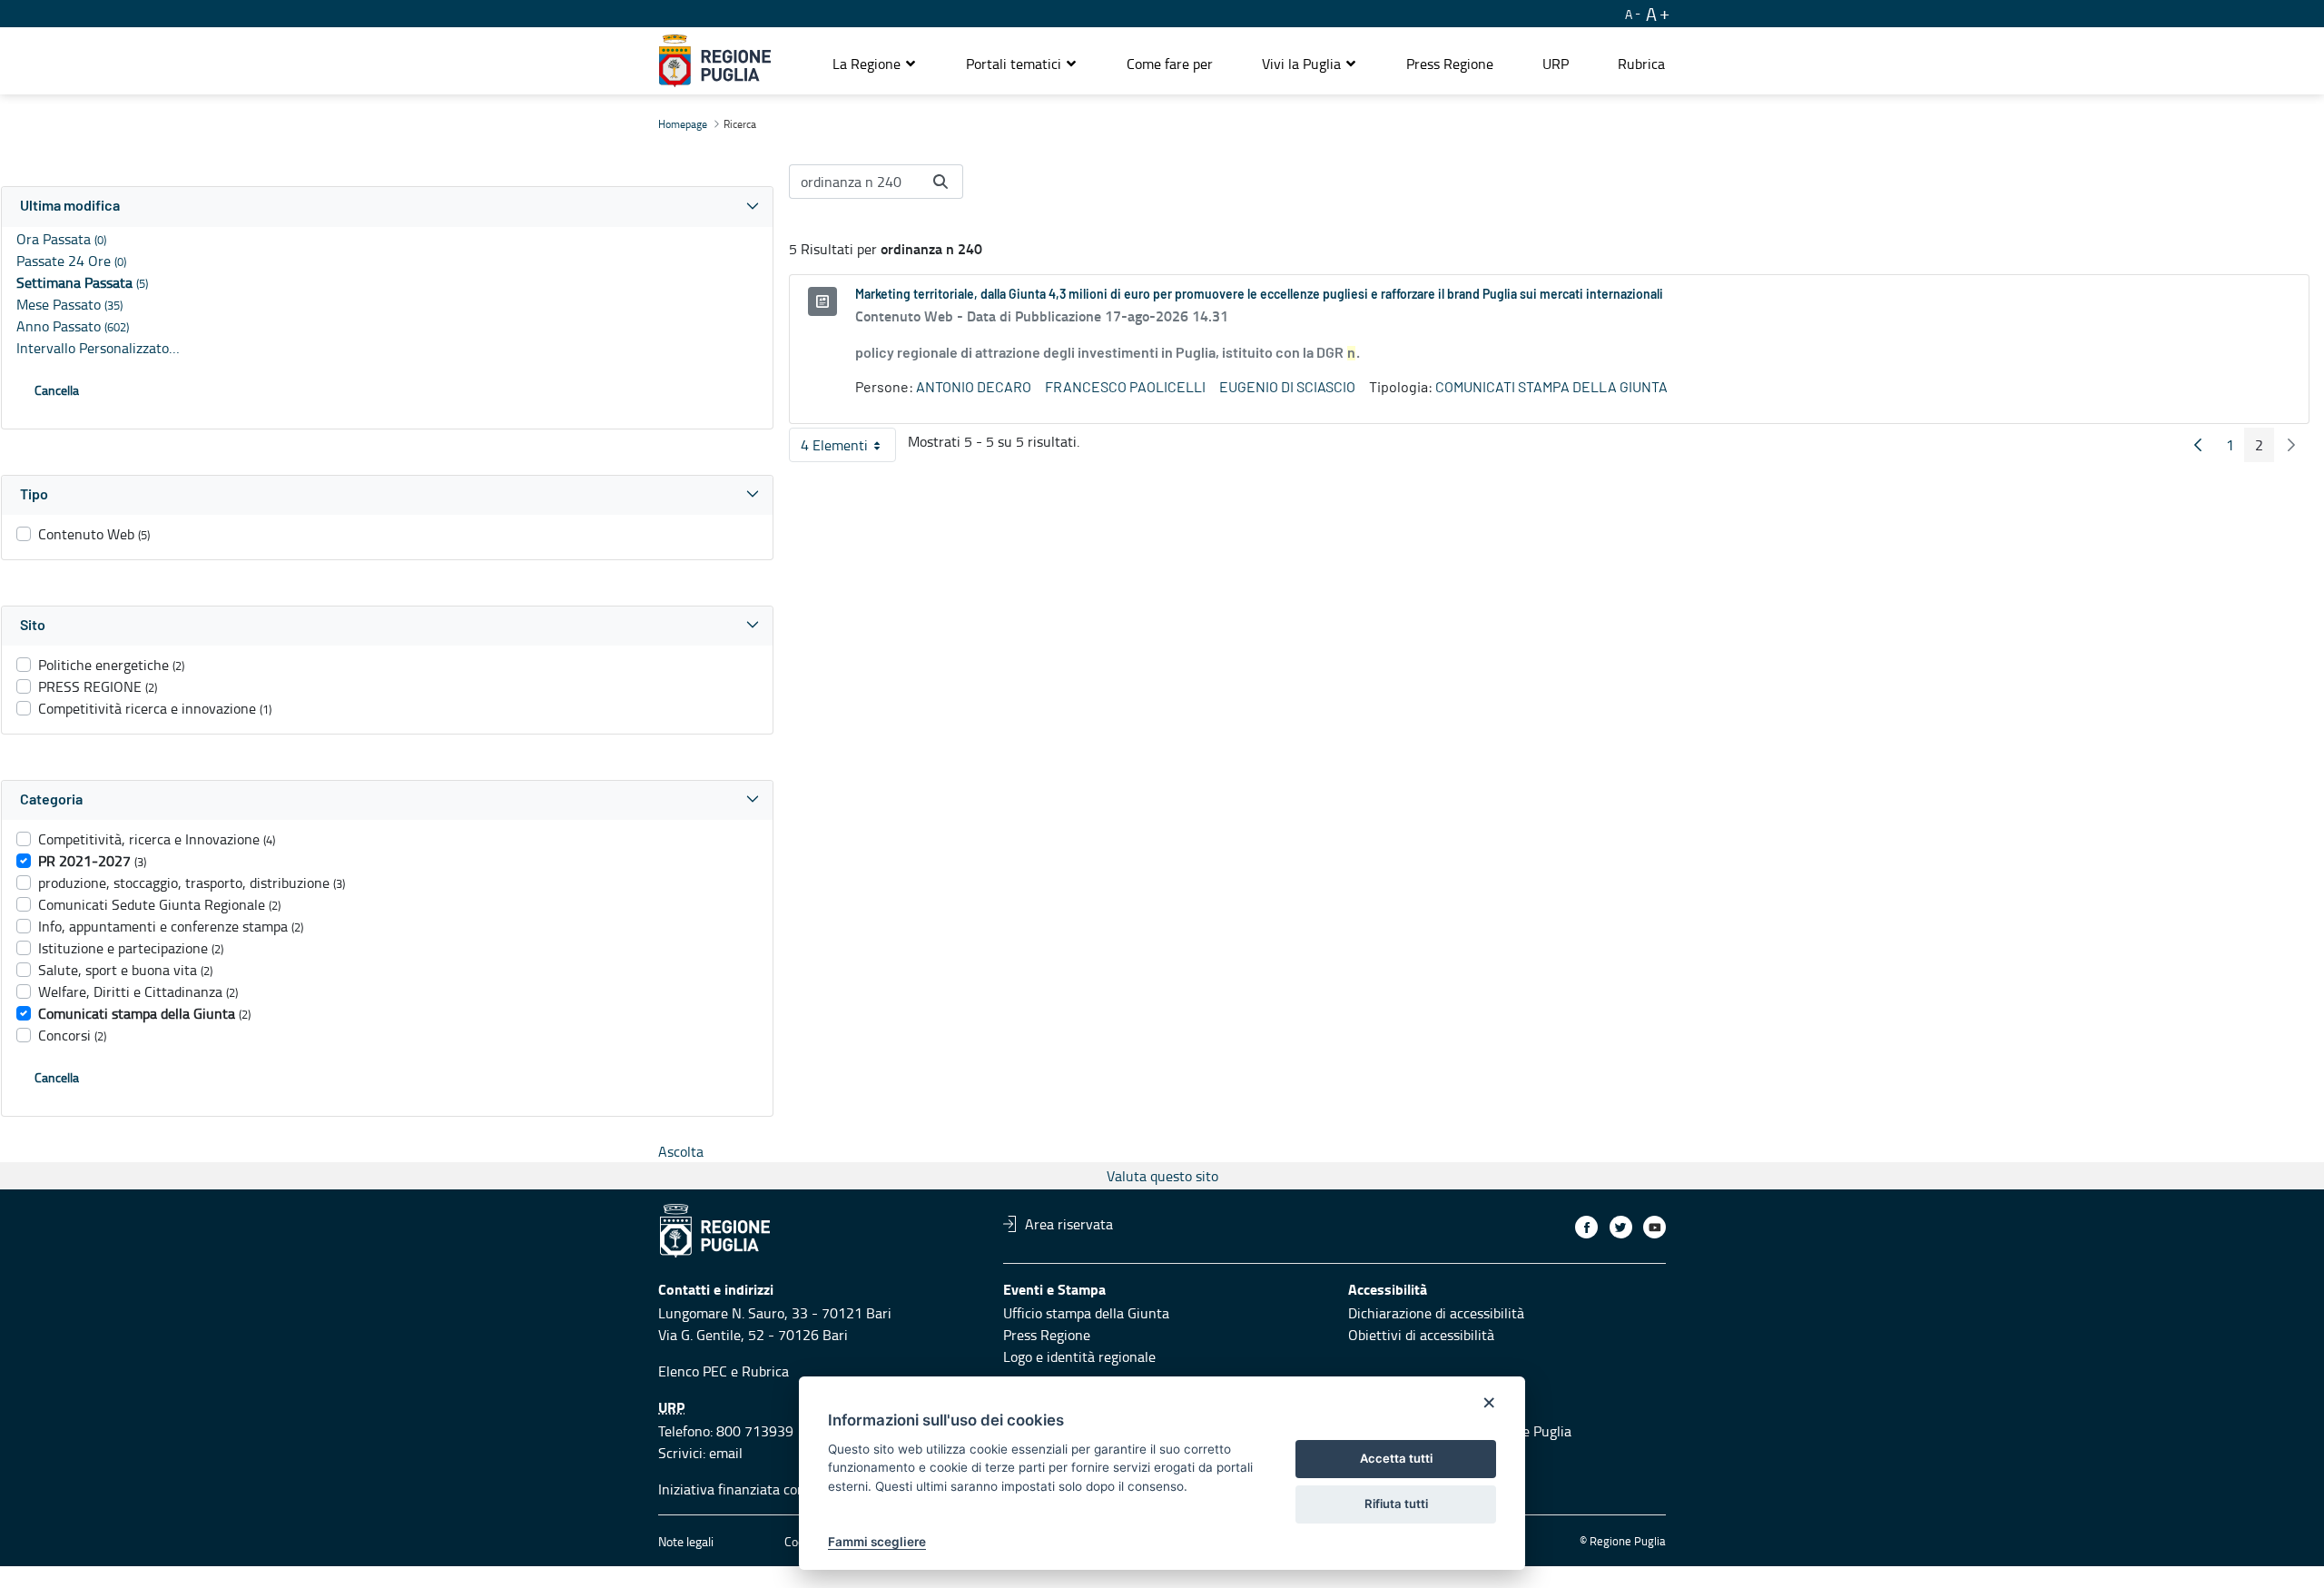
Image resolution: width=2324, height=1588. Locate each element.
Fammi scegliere (877, 1542)
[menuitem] (1170, 64)
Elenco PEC (693, 1371)
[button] (875, 64)
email (726, 1453)
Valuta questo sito (1162, 1176)
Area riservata (1069, 1224)
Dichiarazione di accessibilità (1436, 1313)
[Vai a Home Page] (715, 61)
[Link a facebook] (1586, 1227)
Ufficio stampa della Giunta (1086, 1313)
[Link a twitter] (1621, 1227)
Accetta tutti (1396, 1458)
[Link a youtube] (1654, 1227)
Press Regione (1047, 1335)
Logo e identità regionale (1079, 1356)
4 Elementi (848, 449)
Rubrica (765, 1371)
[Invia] (940, 182)
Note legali (686, 1541)
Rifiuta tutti (1396, 1504)
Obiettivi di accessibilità (1421, 1335)
